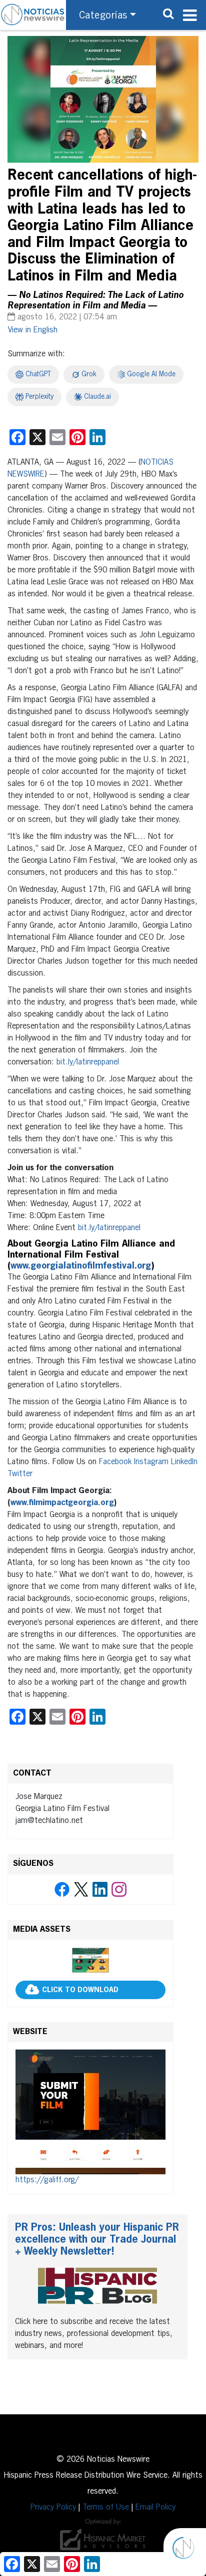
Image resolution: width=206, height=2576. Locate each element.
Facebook (115, 1462)
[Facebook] (62, 1889)
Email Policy (155, 2508)
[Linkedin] (100, 1889)
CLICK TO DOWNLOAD (80, 1990)
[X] (81, 1889)
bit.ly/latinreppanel (88, 1062)
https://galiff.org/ (47, 2180)
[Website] (90, 2112)
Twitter (20, 1474)
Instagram (151, 1462)
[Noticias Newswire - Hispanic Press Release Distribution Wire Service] (33, 15)
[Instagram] (119, 1889)
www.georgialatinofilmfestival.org (81, 1266)
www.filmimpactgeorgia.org (62, 1503)
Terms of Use (106, 2508)
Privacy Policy (53, 2508)
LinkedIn (184, 1462)
